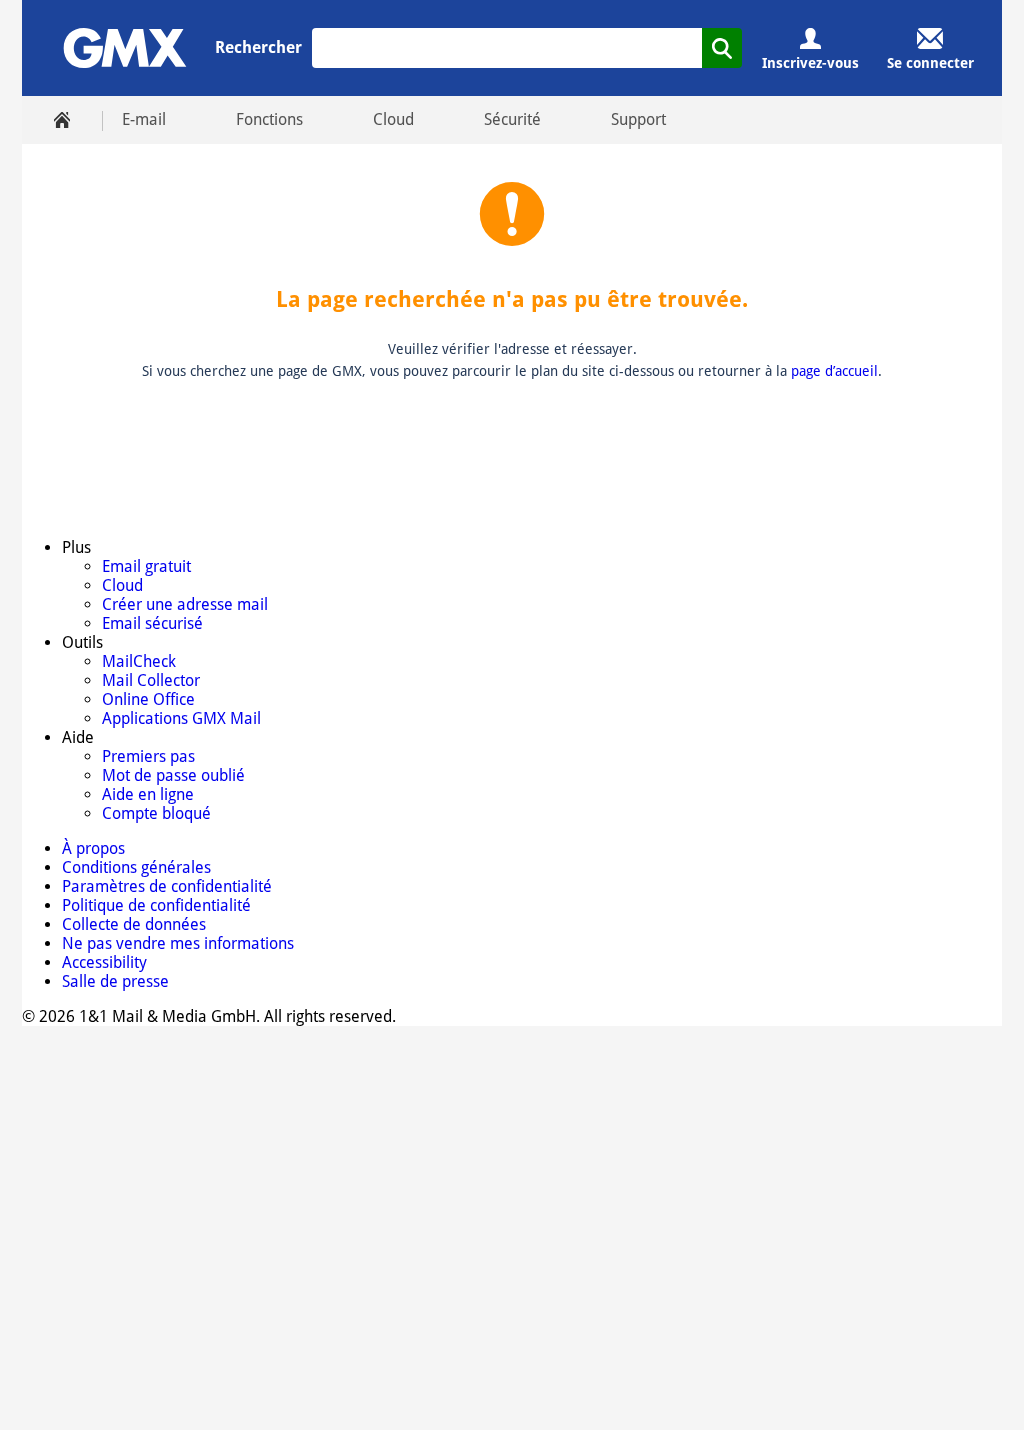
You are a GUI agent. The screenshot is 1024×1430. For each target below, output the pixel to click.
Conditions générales (136, 867)
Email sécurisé (152, 623)
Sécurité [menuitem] (512, 119)
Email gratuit (146, 566)
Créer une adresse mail (185, 604)
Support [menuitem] (638, 119)
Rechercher (258, 47)
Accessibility (104, 962)
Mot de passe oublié (173, 775)
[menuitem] (62, 120)
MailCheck (139, 661)
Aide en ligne (148, 794)
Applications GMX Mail (181, 718)
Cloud (122, 585)
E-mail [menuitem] (144, 119)
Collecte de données (134, 924)
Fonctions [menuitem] (269, 119)
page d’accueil (834, 371)
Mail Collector (151, 680)
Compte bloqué (156, 813)
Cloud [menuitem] (393, 119)
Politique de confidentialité (156, 905)
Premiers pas (148, 756)
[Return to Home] (125, 48)
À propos (93, 848)
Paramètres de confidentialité (167, 886)
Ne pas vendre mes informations (178, 943)
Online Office (148, 699)
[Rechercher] (722, 48)
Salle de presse (115, 981)
